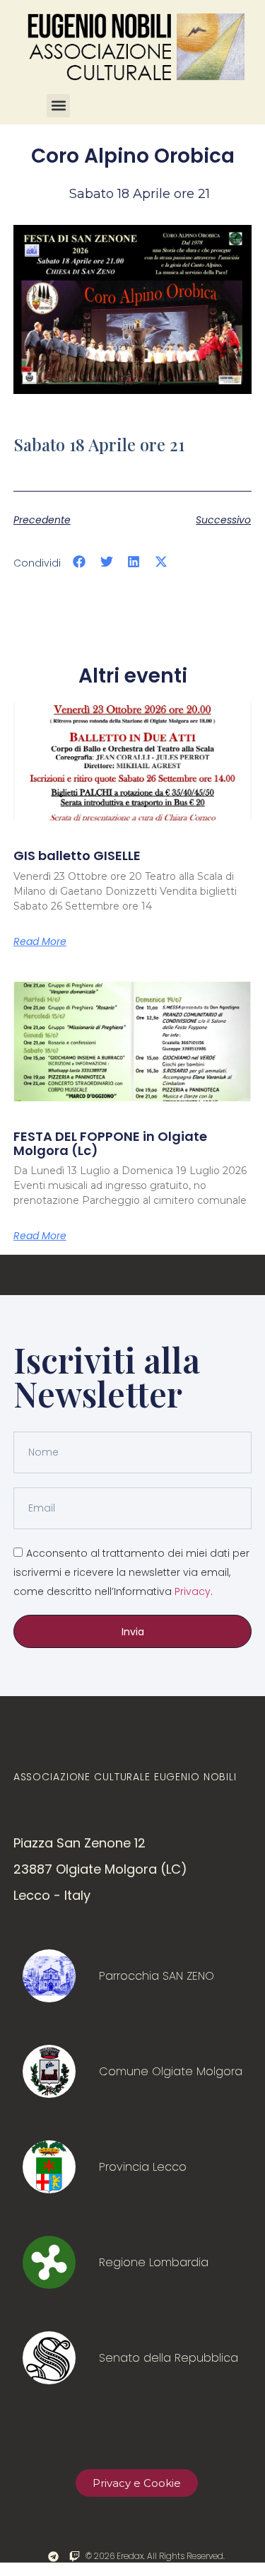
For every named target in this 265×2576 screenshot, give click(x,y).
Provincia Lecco (143, 2167)
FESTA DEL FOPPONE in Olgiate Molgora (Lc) (110, 1143)
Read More (40, 941)
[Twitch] (75, 2557)
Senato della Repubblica (169, 2358)
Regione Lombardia (154, 2262)
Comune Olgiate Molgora (171, 2071)
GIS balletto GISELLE (77, 855)
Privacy (193, 1591)
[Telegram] (53, 2557)
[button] (58, 106)
